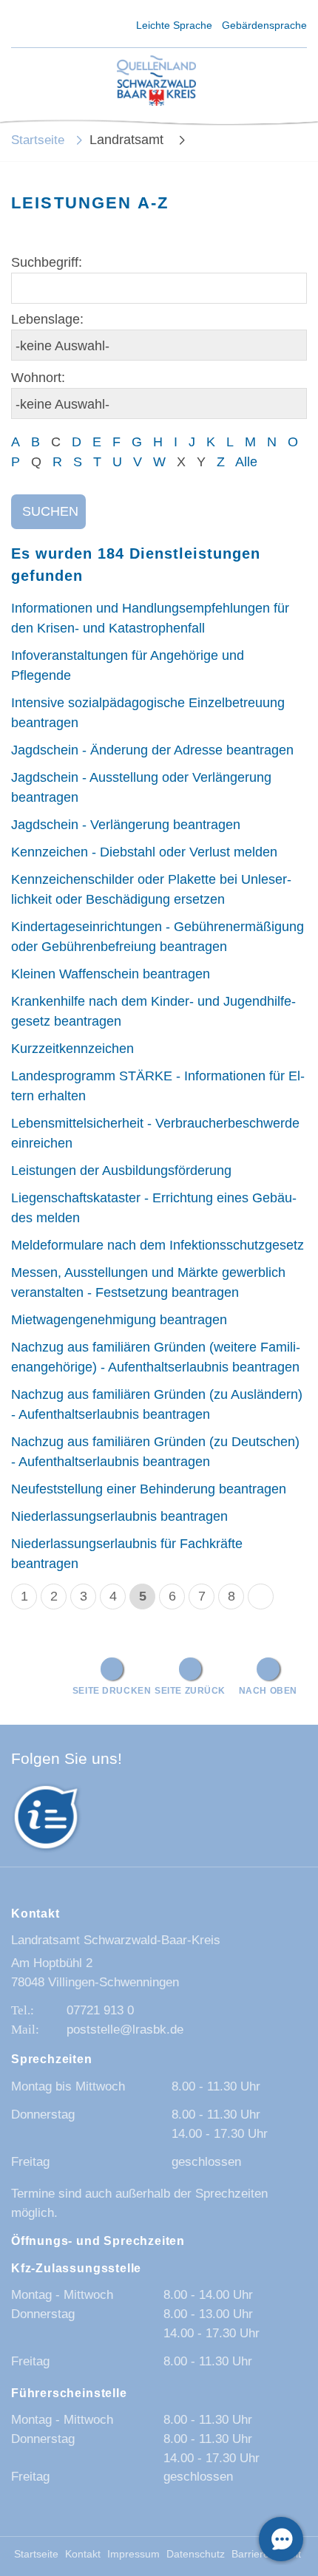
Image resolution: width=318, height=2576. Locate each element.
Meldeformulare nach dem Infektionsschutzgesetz (158, 1245)
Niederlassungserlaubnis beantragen (119, 1516)
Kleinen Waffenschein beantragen (111, 974)
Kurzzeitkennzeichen (72, 1049)
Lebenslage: (47, 319)
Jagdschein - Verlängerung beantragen (126, 825)
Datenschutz (196, 2554)
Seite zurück (190, 1690)
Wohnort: (38, 378)
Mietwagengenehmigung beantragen (119, 1320)
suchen (50, 511)
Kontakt (83, 2554)
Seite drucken (112, 1690)
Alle (246, 462)
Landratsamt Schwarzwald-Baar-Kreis (116, 1940)
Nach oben (268, 1690)
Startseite (38, 140)
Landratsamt (128, 140)
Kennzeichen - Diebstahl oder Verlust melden (144, 852)
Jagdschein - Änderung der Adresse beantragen (152, 750)
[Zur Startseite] (157, 82)
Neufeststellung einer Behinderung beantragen (149, 1489)
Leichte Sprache (174, 25)
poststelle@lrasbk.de (125, 2030)
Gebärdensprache (264, 25)
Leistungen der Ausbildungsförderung (121, 1171)
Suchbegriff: (47, 262)
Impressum (133, 2554)
